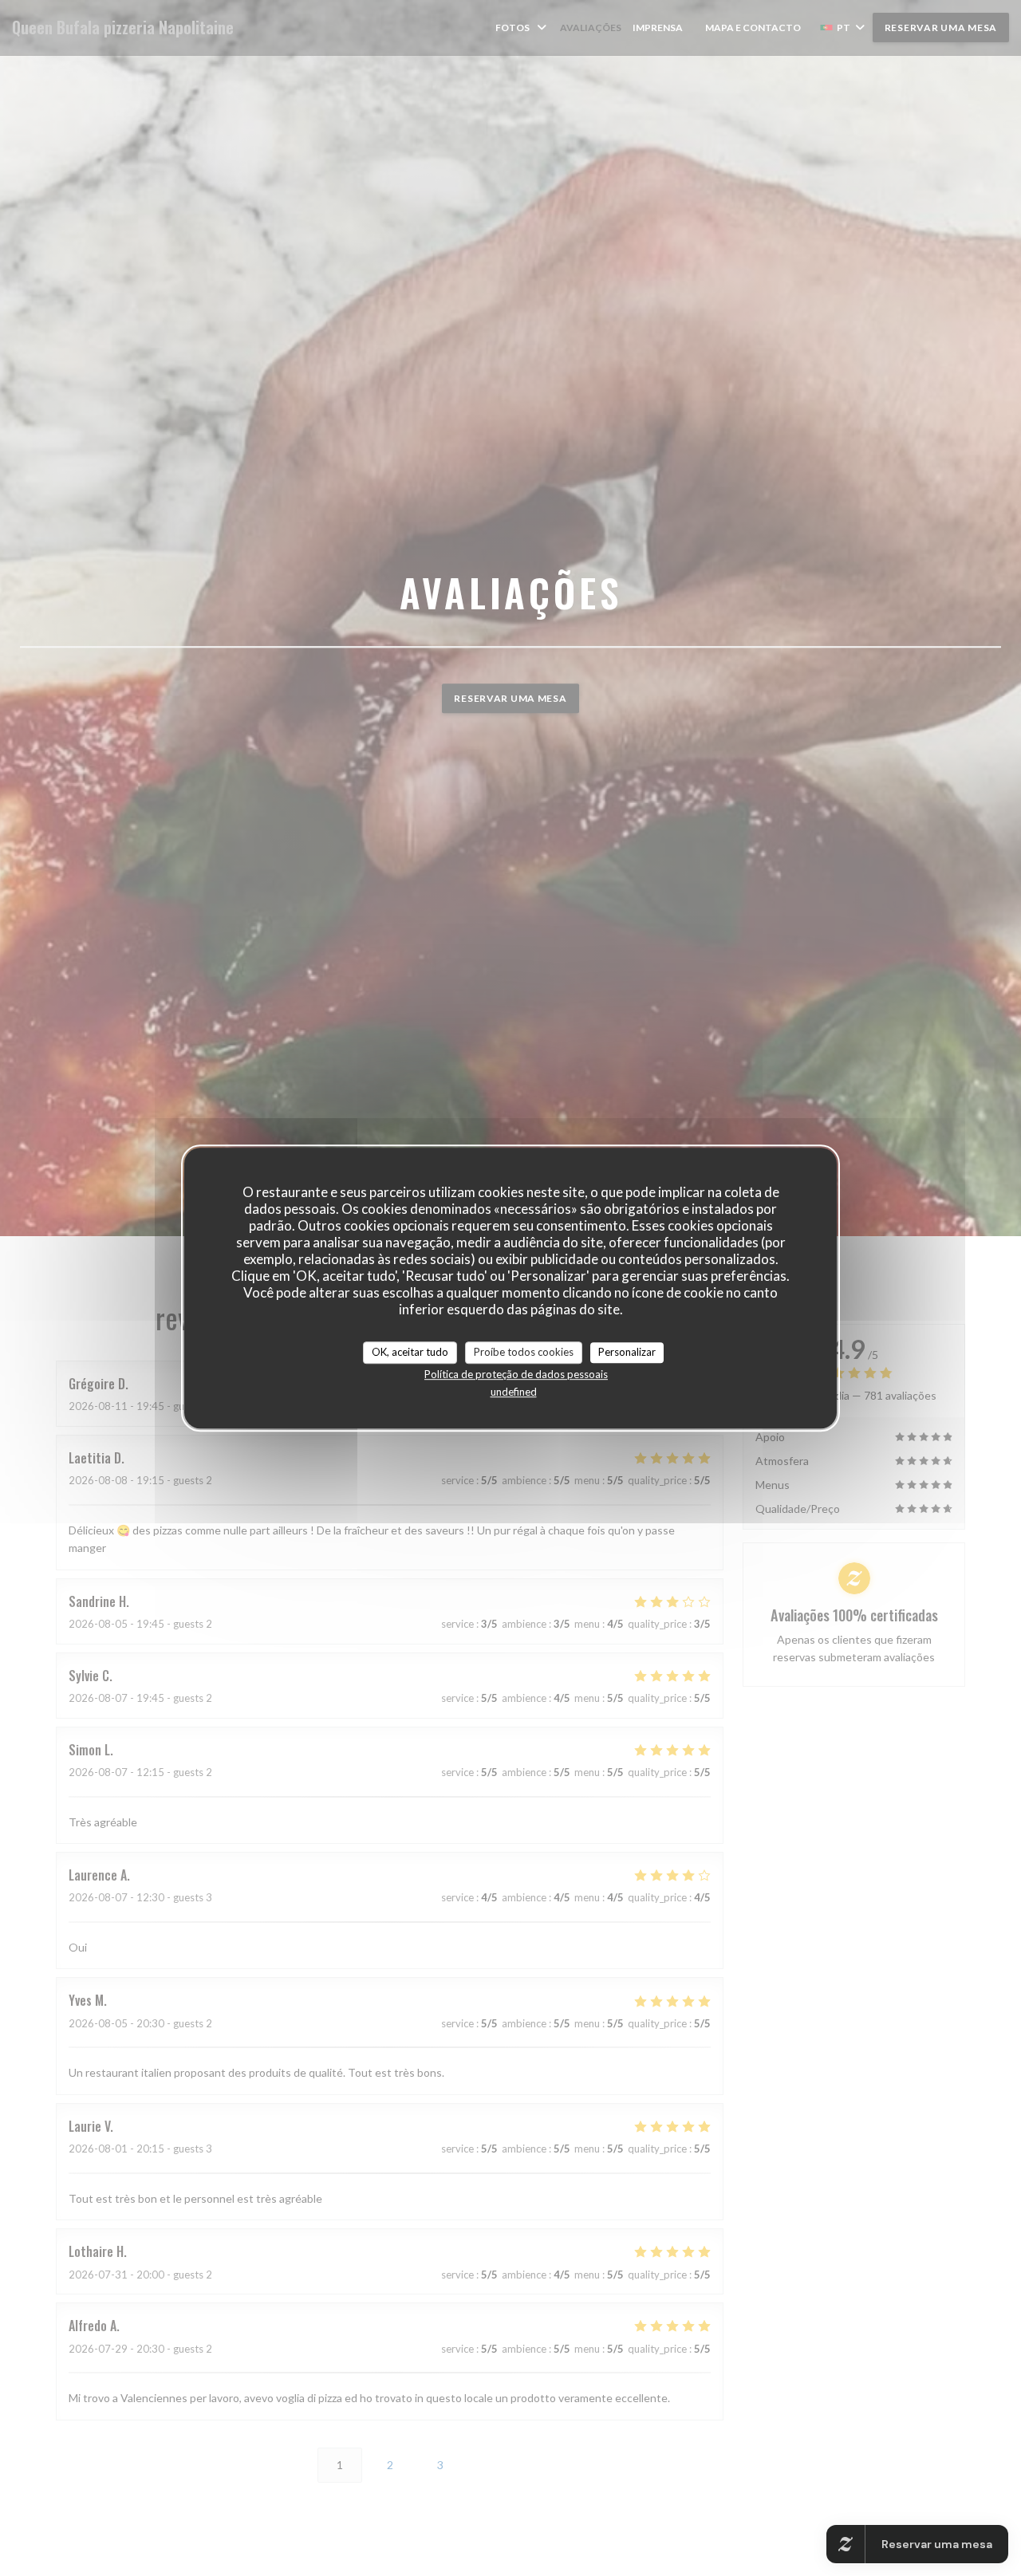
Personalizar (627, 1352)
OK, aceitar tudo (410, 1352)
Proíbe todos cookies (524, 1352)
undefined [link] (514, 1392)
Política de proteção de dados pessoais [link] (516, 1374)
